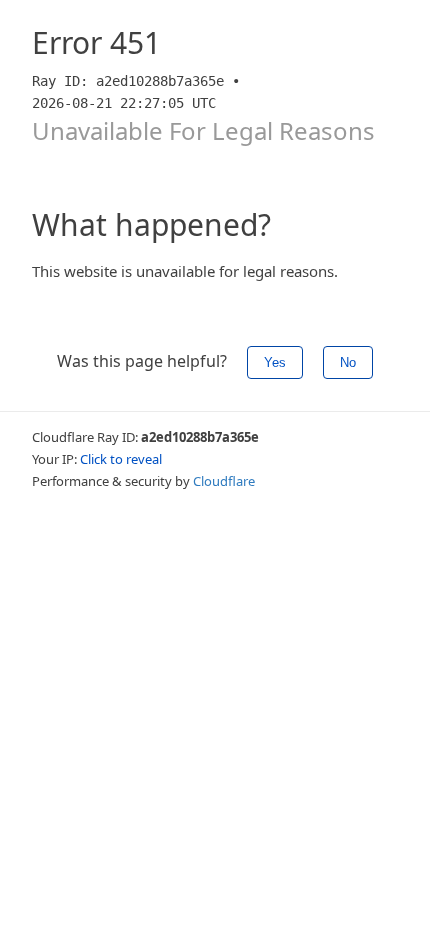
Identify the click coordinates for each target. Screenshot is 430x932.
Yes (275, 362)
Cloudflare (224, 481)
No (348, 362)
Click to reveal (121, 459)
